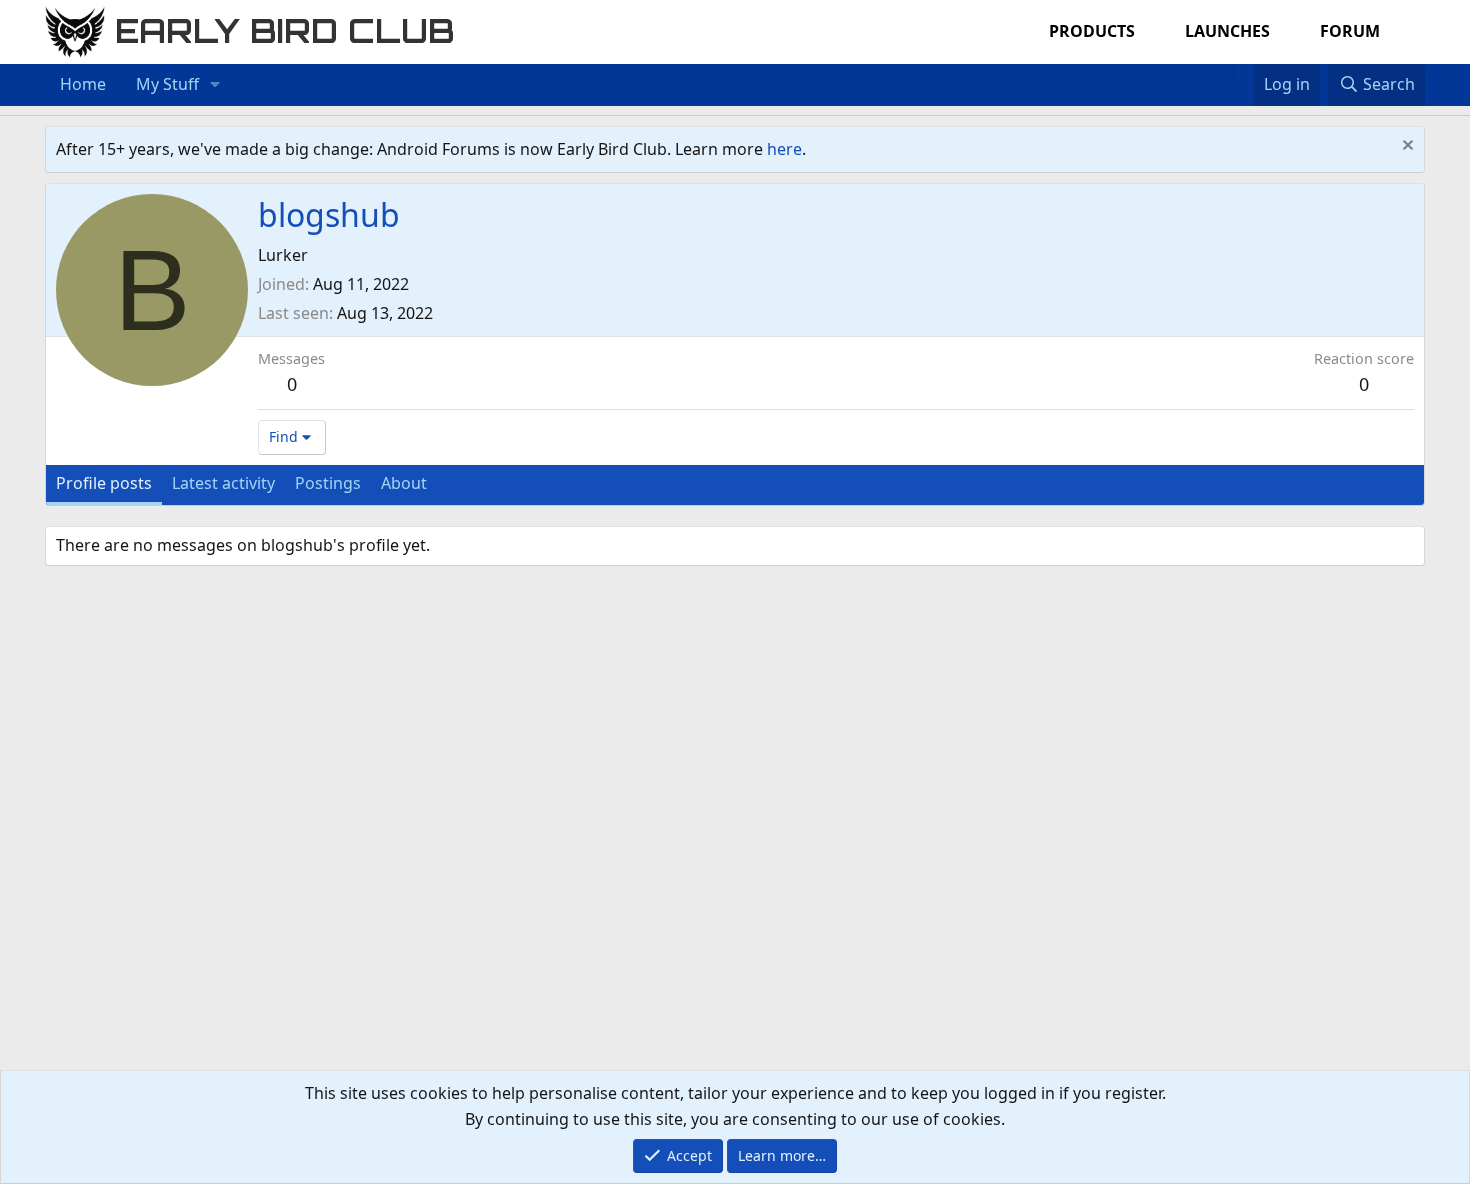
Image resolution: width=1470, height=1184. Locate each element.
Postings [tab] (328, 483)
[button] (215, 85)
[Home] (1223, 72)
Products (1092, 31)
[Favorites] (1243, 72)
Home (83, 84)
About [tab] (404, 483)
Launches (1227, 31)
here (784, 149)
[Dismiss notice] (1405, 147)
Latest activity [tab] (223, 483)
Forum (1350, 31)
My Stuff (167, 84)
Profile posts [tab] (104, 483)
